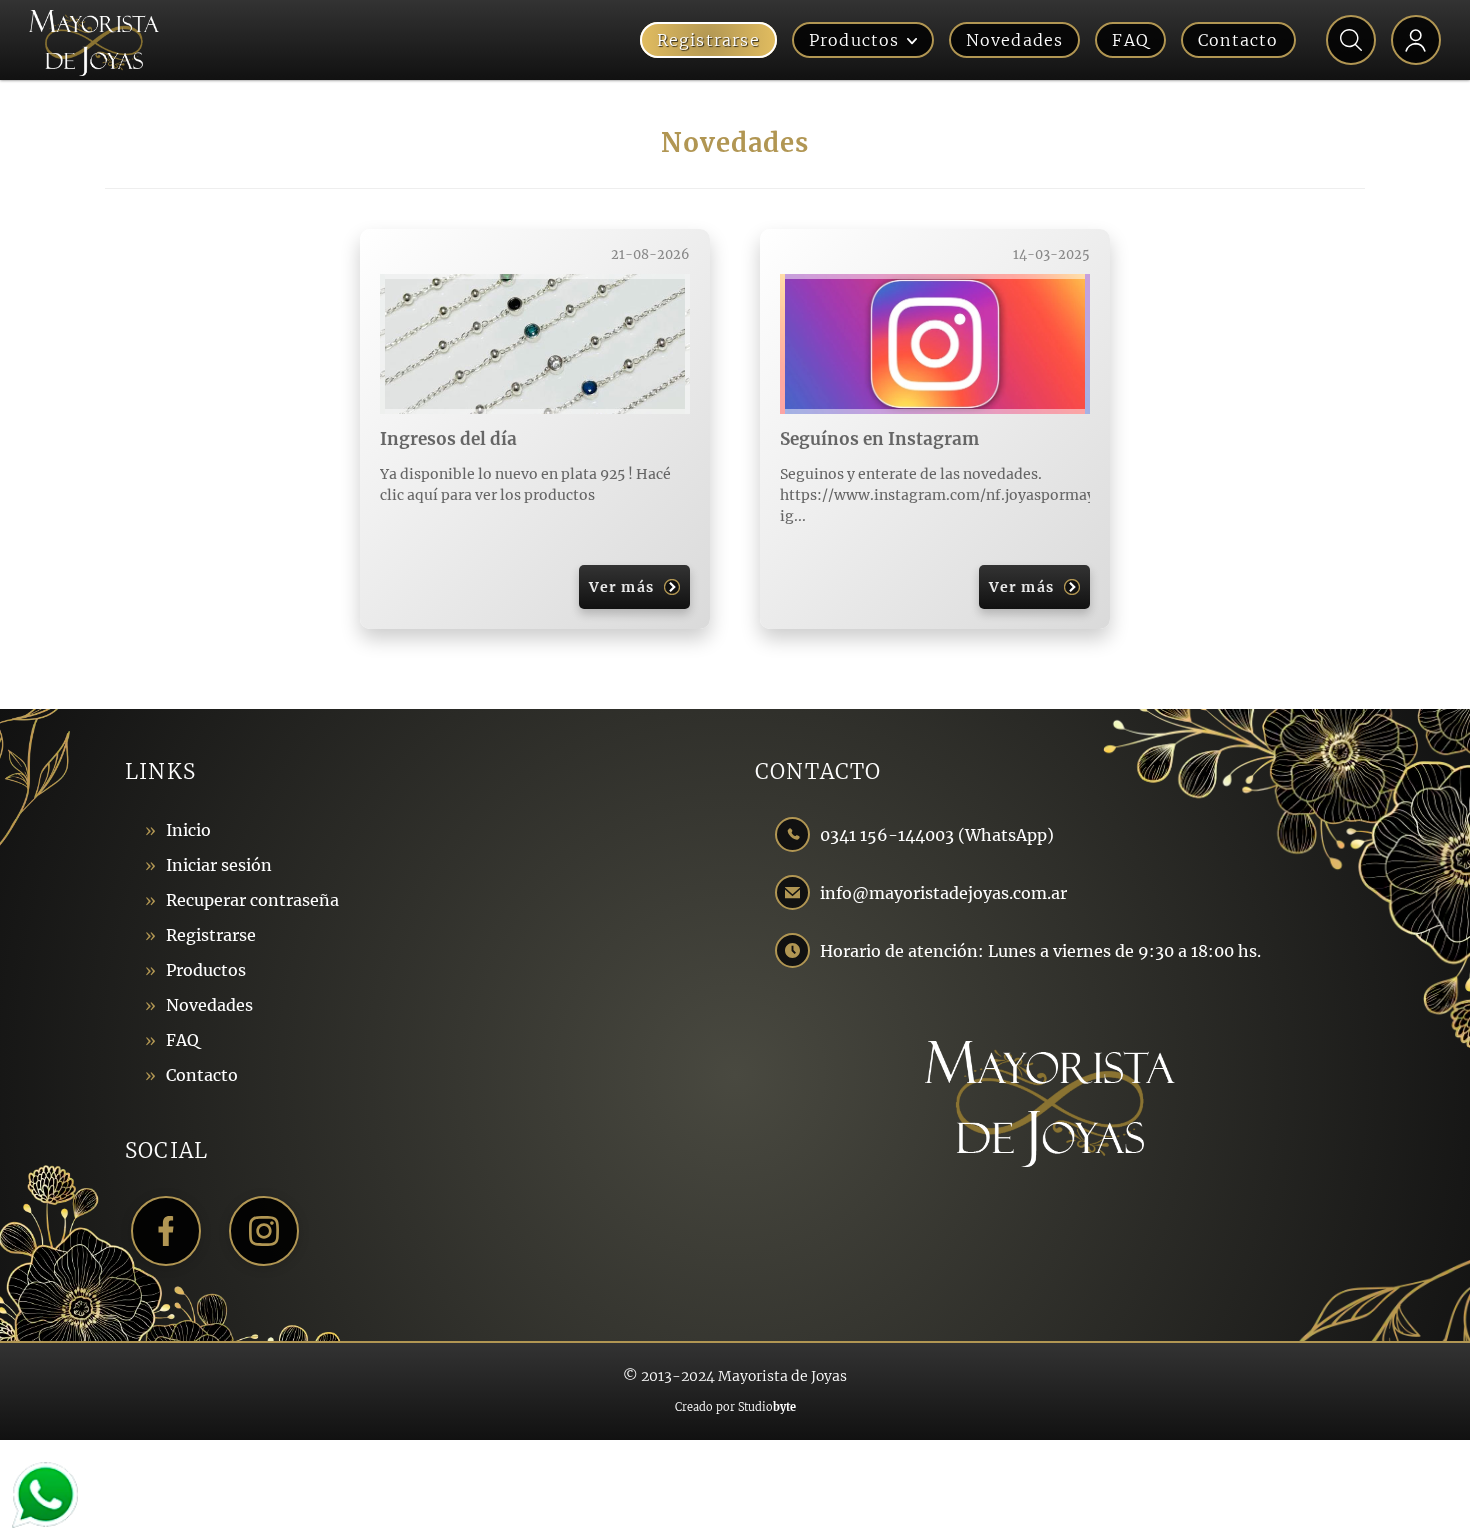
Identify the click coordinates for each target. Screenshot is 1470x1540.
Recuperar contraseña (252, 900)
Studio (767, 1407)
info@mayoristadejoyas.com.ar (943, 893)
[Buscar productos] (1351, 40)
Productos (854, 40)
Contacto (1238, 40)
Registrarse (708, 40)
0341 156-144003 (889, 835)
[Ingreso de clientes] (1416, 40)
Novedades (1015, 40)
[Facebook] (166, 1231)
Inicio (188, 830)
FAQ (1130, 40)
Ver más (620, 587)
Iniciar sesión (219, 865)
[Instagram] (264, 1231)
